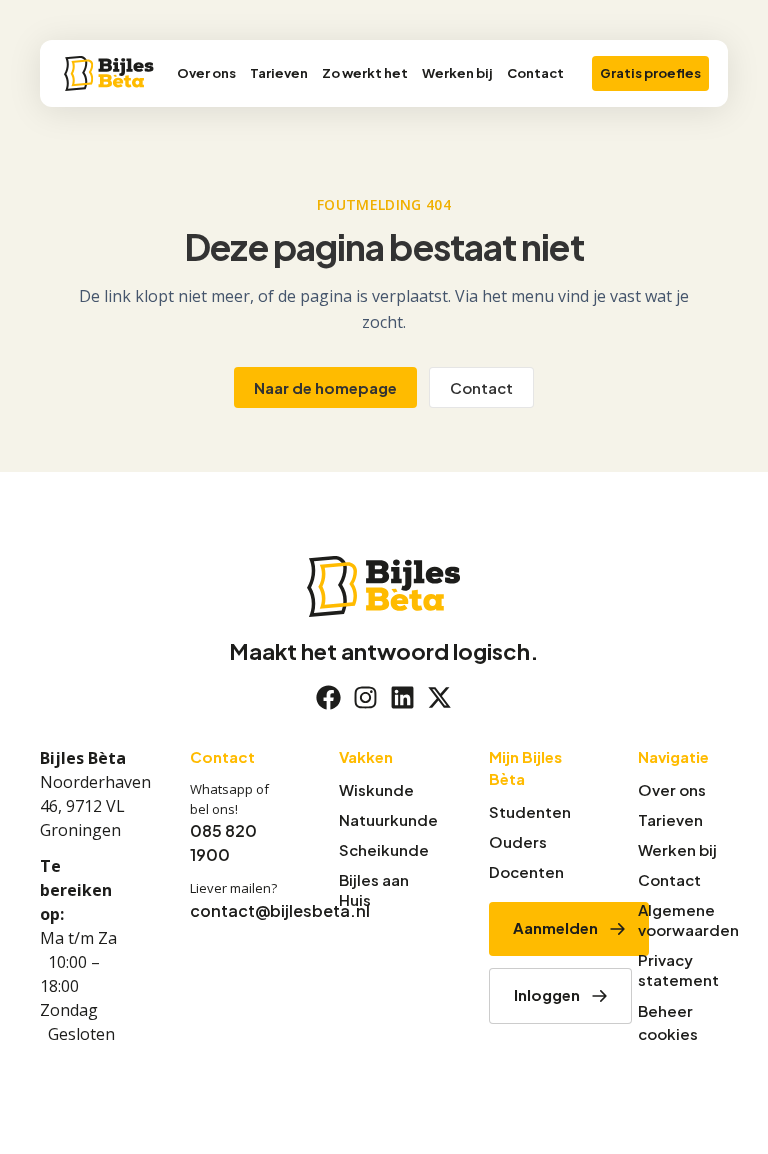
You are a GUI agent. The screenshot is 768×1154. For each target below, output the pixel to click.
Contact (535, 73)
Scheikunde (384, 849)
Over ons (206, 73)
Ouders (518, 841)
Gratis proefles (650, 73)
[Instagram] (365, 697)
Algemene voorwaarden (683, 919)
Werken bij (457, 73)
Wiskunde (376, 789)
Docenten (526, 871)
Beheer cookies (668, 1022)
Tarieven (279, 73)
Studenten (530, 811)
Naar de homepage (325, 387)
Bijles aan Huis (374, 889)
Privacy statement (678, 969)
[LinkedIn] (402, 697)
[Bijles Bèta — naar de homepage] (109, 73)
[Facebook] (328, 697)
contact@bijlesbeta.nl (280, 910)
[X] (439, 697)
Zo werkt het (365, 73)
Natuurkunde (384, 819)
